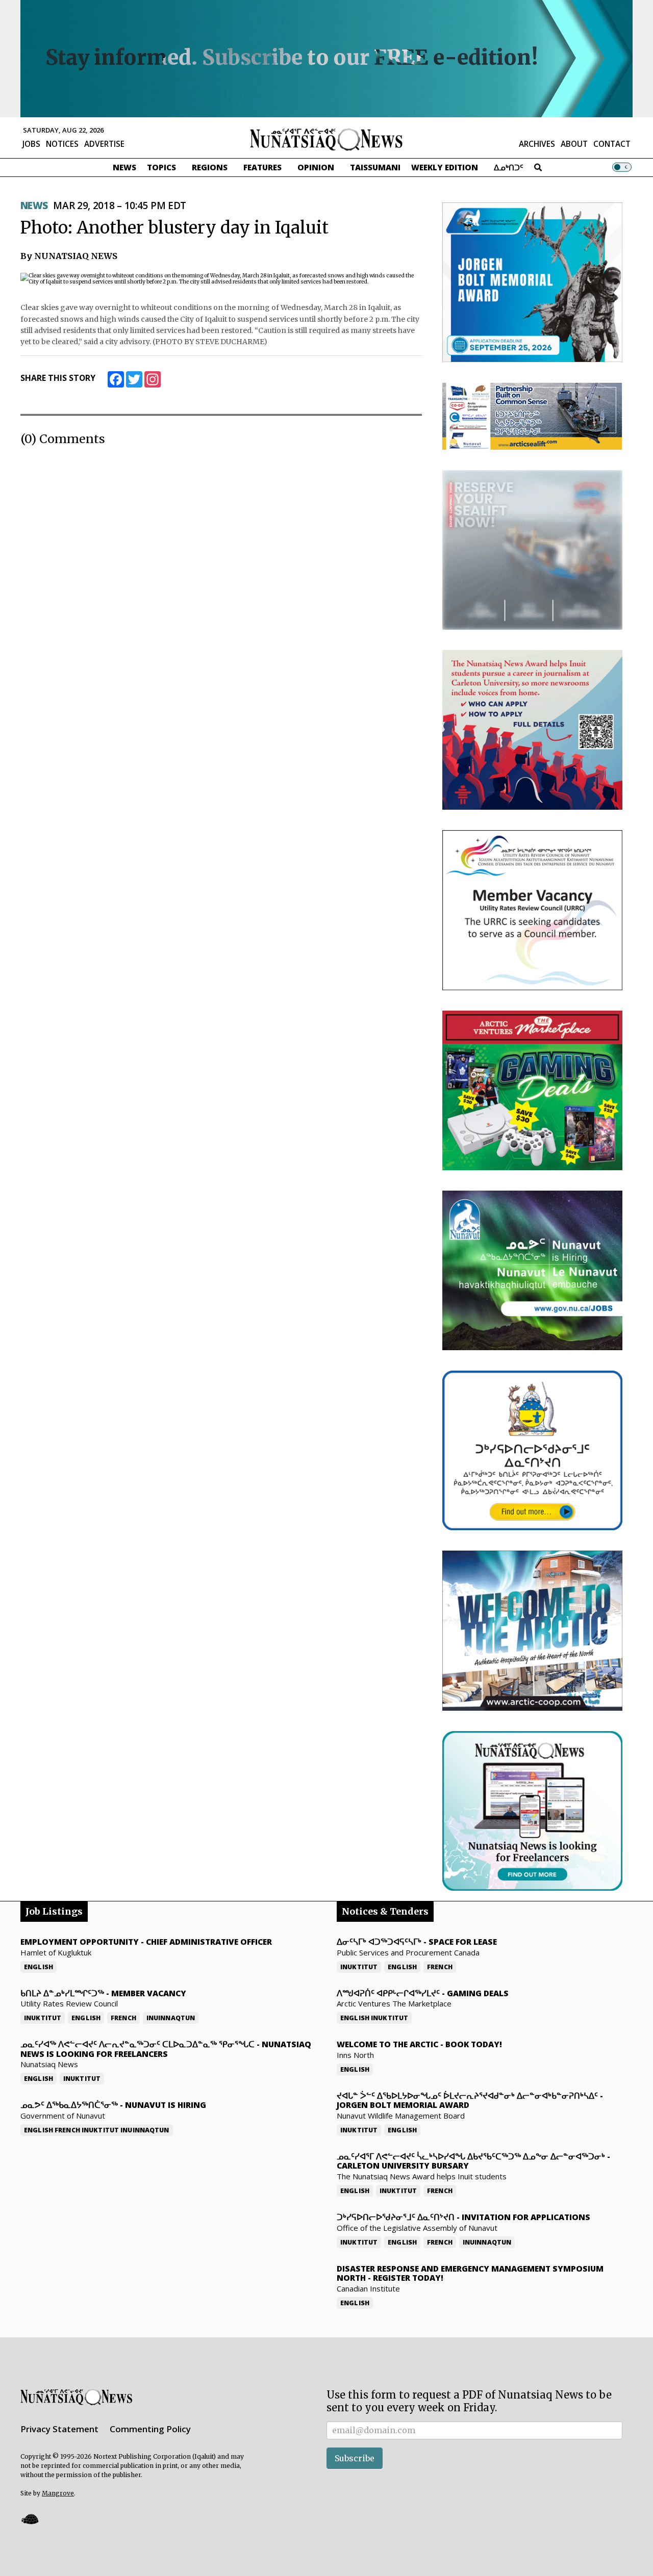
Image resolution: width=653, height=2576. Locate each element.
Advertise (104, 144)
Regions (210, 167)
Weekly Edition (445, 167)
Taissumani (375, 167)
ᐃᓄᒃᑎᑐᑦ (509, 167)
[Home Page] (326, 139)
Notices (62, 144)
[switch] (622, 167)
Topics (161, 167)
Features (262, 167)
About (574, 144)
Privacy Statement (59, 2429)
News (124, 167)
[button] (30, 2519)
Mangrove (58, 2493)
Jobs (31, 144)
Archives (537, 144)
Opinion (316, 167)
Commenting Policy (150, 2429)
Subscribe (355, 2458)
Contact (612, 144)
